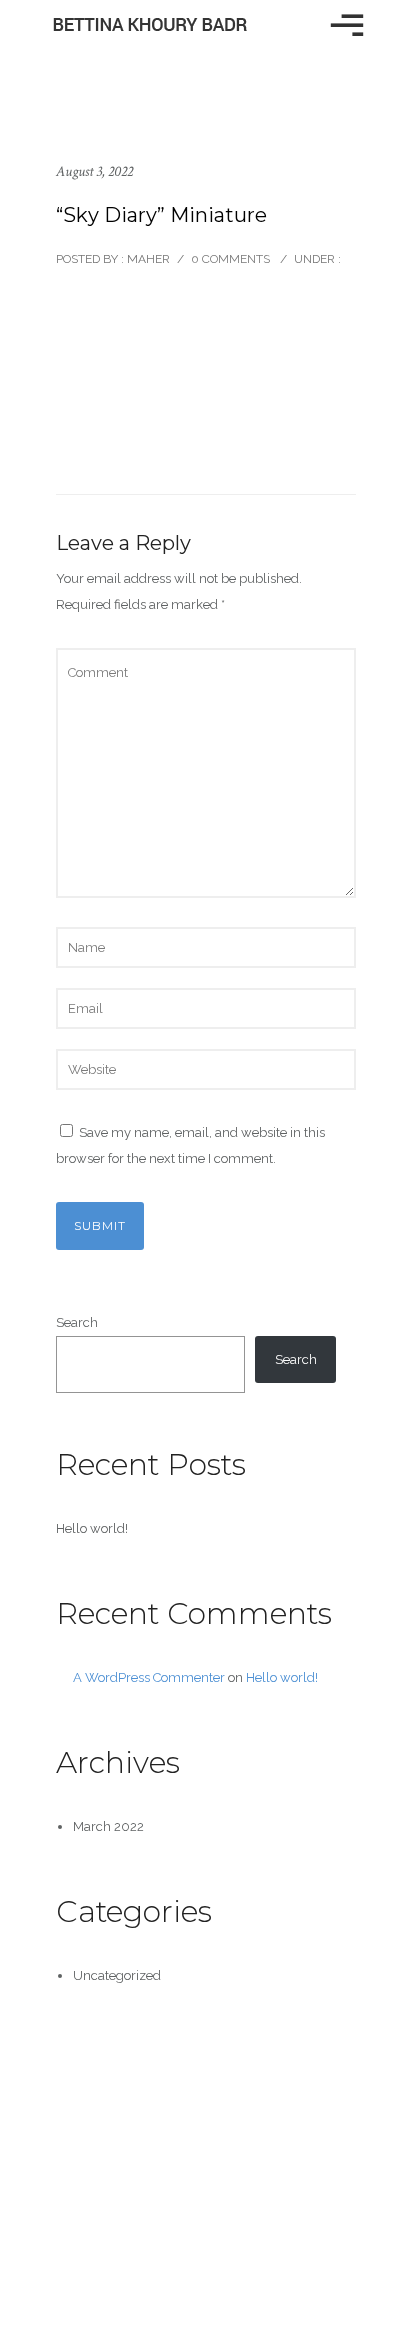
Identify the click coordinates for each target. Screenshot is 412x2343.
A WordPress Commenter (149, 1677)
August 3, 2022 (94, 171)
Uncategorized (117, 1975)
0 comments (230, 259)
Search (77, 1322)
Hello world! (92, 1528)
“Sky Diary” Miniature (161, 215)
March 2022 (108, 1826)
